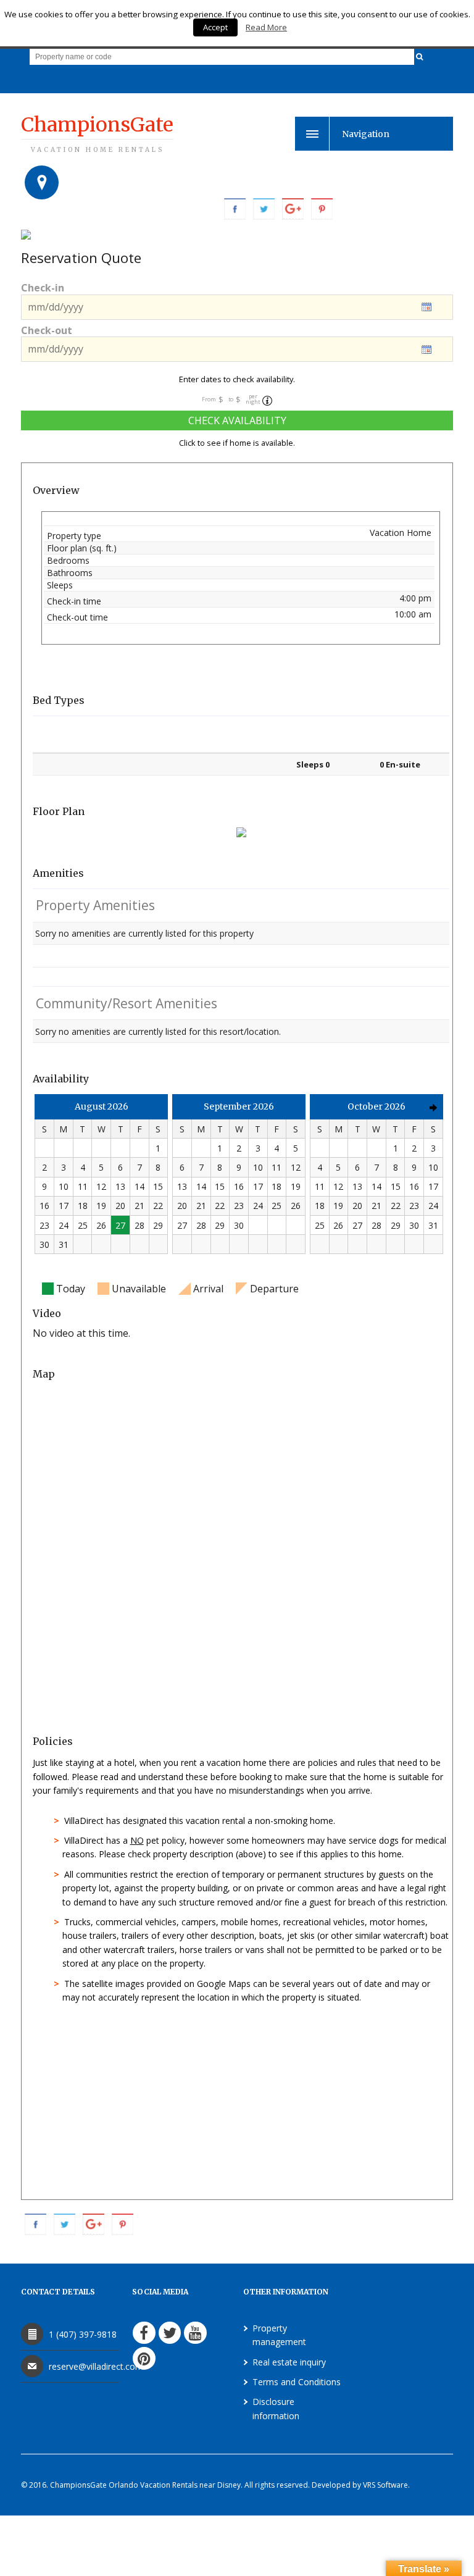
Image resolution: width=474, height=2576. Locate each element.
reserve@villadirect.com (96, 2366)
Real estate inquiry (289, 2362)
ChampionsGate (97, 133)
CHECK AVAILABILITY (237, 420)
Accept (215, 27)
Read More (266, 27)
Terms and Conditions (297, 2382)
